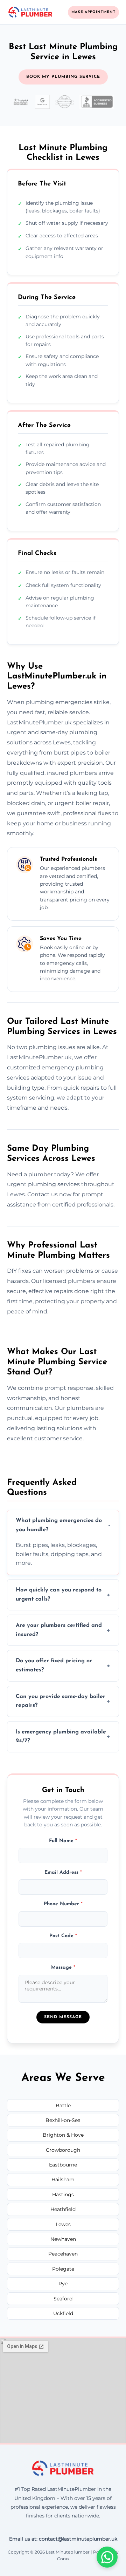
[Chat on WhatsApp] (107, 2557)
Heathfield (63, 2209)
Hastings (63, 2195)
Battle (63, 2105)
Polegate (63, 2269)
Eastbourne (63, 2165)
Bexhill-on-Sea (63, 2120)
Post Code (63, 1936)
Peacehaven (63, 2254)
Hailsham (63, 2179)
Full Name (63, 1841)
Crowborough (63, 2150)
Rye (63, 2284)
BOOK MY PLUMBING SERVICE (63, 77)
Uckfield (63, 2313)
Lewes (63, 2224)
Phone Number (63, 1904)
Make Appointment (93, 12)
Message (63, 1968)
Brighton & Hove (63, 2135)
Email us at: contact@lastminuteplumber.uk (63, 2539)
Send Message (63, 2017)
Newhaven (63, 2239)
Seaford (63, 2299)
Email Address (63, 1872)
